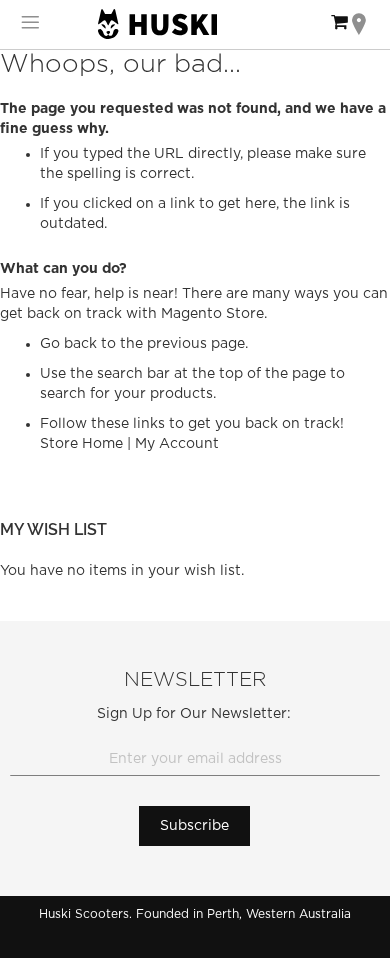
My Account (177, 444)
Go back (68, 344)
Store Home (81, 444)
